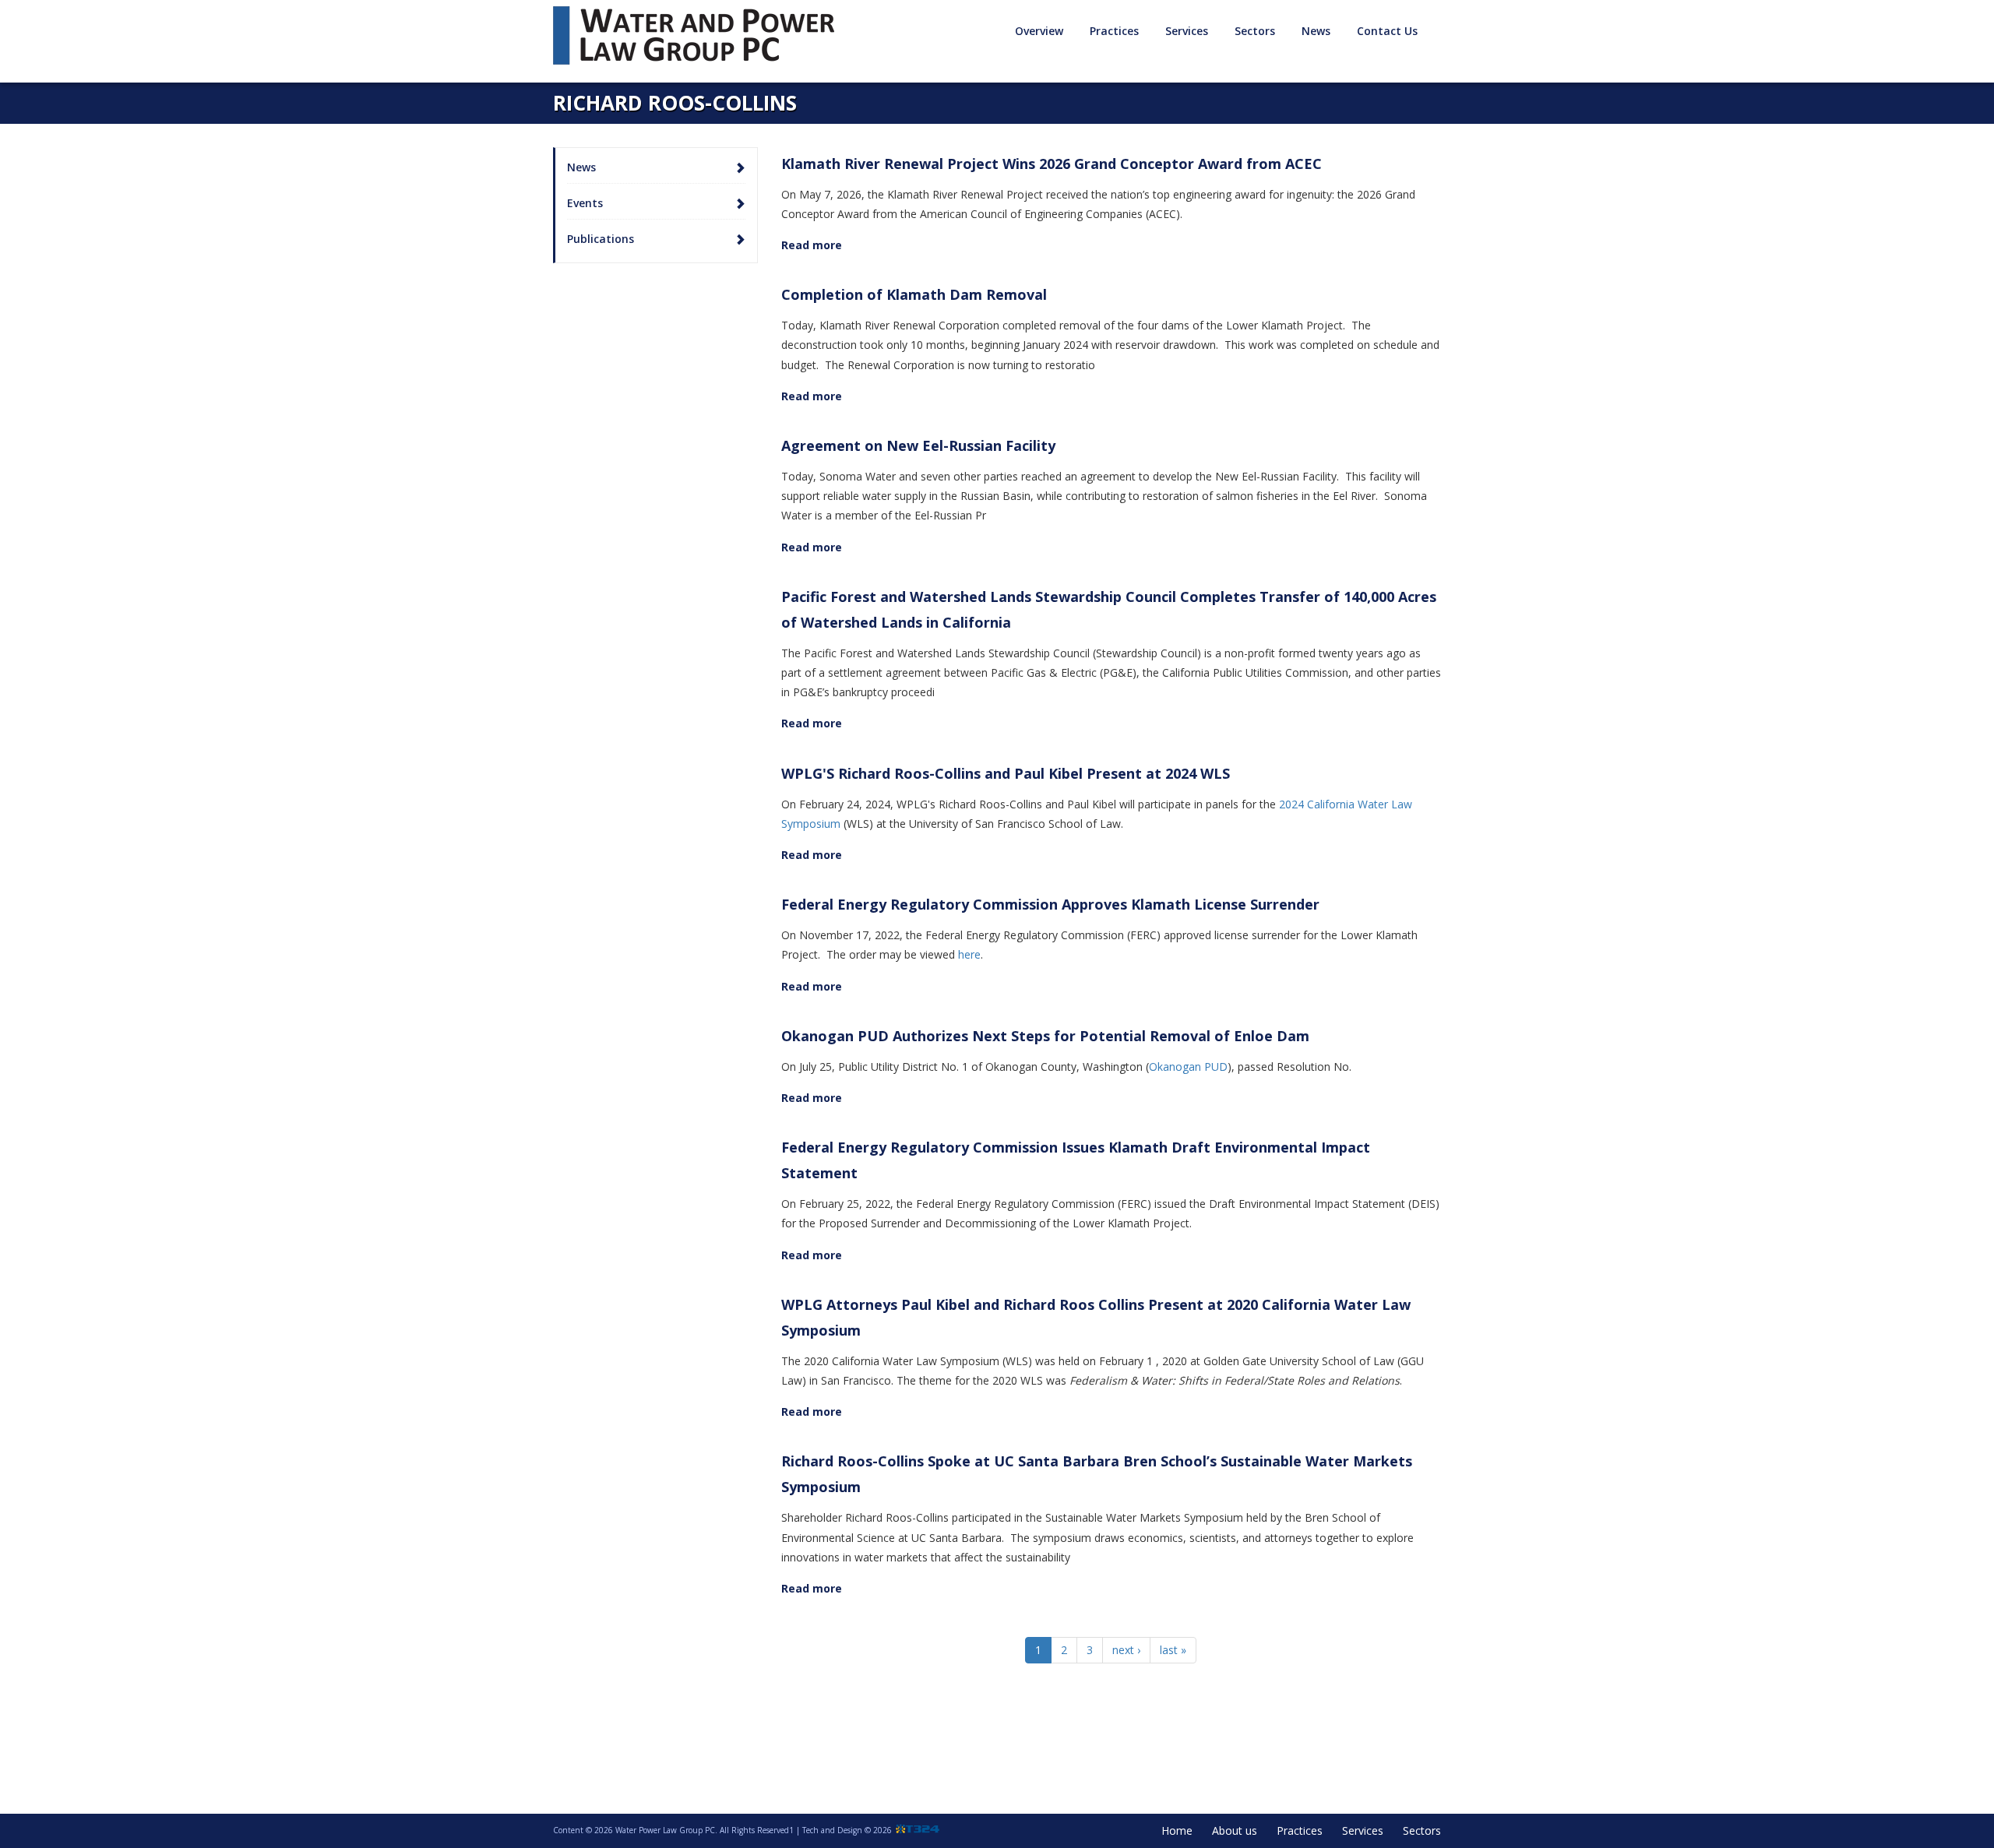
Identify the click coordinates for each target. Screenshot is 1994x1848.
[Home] (699, 35)
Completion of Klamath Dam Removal (914, 294)
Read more (812, 245)
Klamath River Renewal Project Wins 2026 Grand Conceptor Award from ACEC (1052, 164)
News (1316, 31)
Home (1177, 1830)
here (969, 954)
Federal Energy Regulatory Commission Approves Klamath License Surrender (1050, 904)
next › (1126, 1650)
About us (1235, 1830)
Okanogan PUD (1188, 1067)
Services (1363, 1830)
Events (585, 203)
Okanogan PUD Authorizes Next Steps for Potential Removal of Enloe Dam (1045, 1036)
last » (1173, 1650)
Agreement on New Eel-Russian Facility (918, 445)
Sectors (1422, 1830)
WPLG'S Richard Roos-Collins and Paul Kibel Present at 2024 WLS (1006, 773)
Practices (1300, 1830)
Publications (601, 239)
